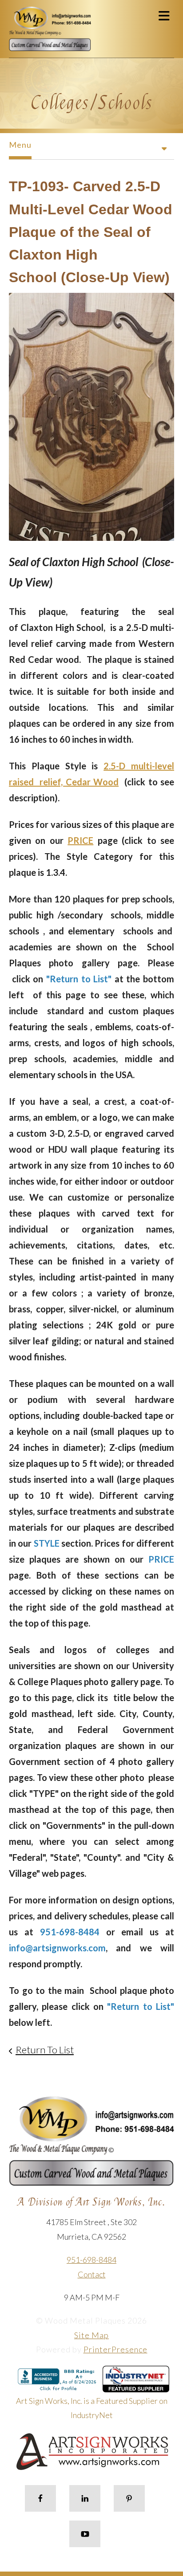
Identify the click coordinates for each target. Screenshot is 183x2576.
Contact (92, 2274)
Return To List (45, 2050)
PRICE (80, 840)
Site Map (91, 2335)
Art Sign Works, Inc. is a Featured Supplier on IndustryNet (92, 2408)
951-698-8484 (91, 2260)
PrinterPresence (115, 2349)
